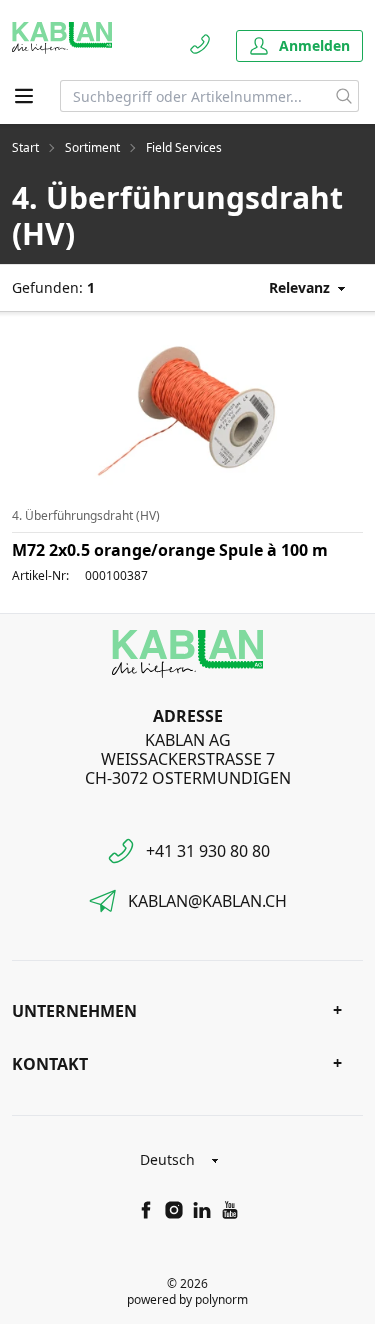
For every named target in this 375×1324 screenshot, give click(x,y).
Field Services (184, 148)
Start (25, 148)
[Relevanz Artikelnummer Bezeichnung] (292, 287)
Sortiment (92, 148)
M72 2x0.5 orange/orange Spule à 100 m (170, 550)
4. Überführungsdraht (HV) (86, 516)
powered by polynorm (187, 1299)
